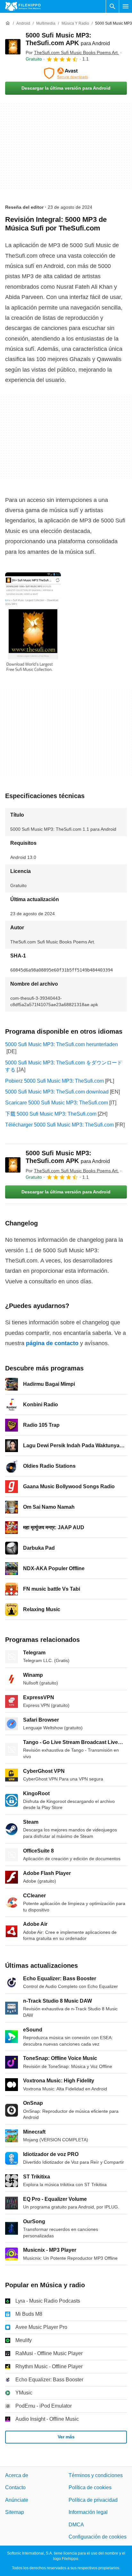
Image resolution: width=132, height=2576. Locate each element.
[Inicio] (8, 23)
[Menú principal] (126, 6)
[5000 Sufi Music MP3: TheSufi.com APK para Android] (13, 47)
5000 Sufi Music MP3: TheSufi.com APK (68, 1157)
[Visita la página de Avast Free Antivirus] (66, 73)
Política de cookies (90, 2488)
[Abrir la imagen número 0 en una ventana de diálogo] (33, 622)
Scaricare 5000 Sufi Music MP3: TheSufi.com (57, 1103)
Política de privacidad (93, 2500)
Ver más (66, 2437)
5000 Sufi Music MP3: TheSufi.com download (57, 1092)
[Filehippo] (23, 6)
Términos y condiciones (96, 2475)
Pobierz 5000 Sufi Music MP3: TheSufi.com (54, 1081)
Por (72, 52)
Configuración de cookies (98, 2537)
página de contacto (52, 1343)
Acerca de (17, 2475)
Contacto (15, 2488)
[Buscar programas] (112, 6)
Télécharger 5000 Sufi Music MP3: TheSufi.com (59, 1125)
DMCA (76, 2525)
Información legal (88, 2512)
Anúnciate (17, 2500)
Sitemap (15, 2512)
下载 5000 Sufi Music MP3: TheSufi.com (51, 1114)
